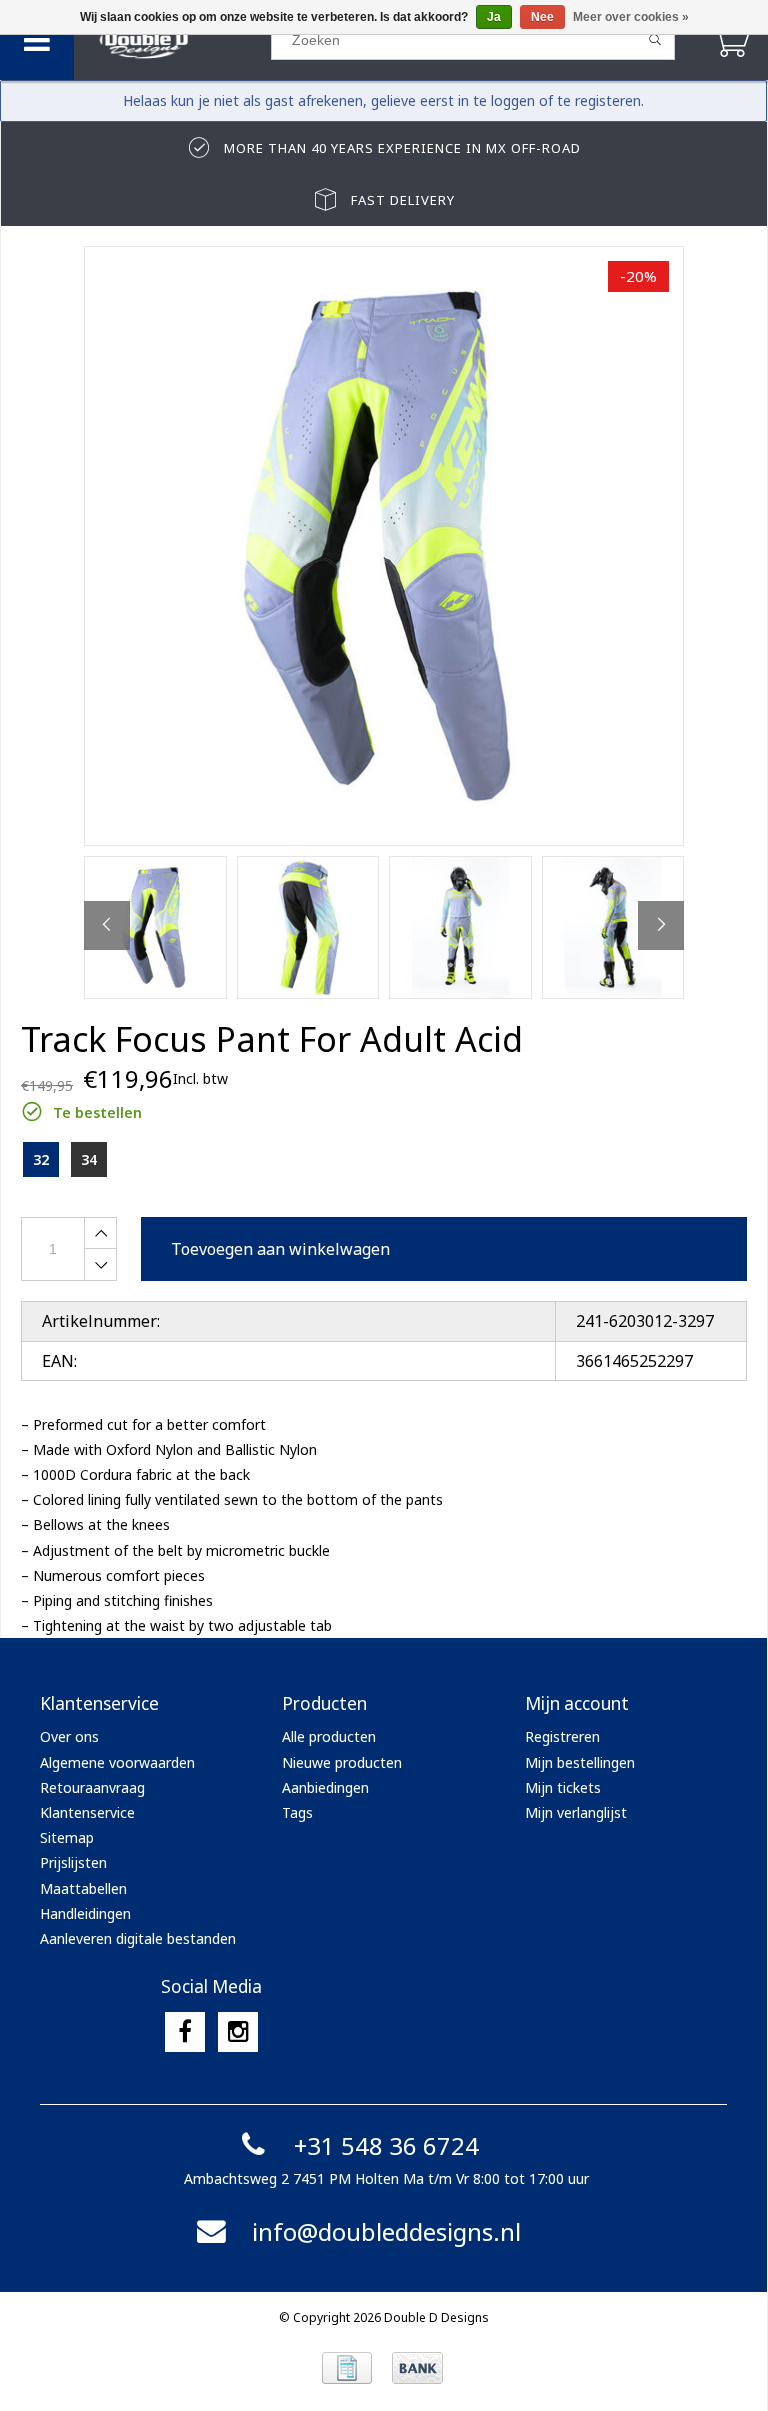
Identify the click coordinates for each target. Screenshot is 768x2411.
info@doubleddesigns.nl (386, 2231)
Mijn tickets (563, 1787)
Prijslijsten (73, 1862)
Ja (494, 17)
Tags (297, 1812)
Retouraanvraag (92, 1787)
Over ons (69, 1736)
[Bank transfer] (417, 2368)
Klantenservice (87, 1812)
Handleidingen (85, 1913)
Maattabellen (83, 1888)
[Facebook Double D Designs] (185, 2032)
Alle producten (329, 1736)
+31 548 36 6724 (386, 2145)
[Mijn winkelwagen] (730, 39)
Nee (542, 17)
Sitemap (67, 1837)
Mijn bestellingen (580, 1762)
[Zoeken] (655, 40)
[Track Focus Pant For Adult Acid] (384, 546)
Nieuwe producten (342, 1762)
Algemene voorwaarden (117, 1762)
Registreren (562, 1736)
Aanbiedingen (325, 1787)
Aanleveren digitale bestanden (138, 1938)
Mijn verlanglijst (576, 1812)
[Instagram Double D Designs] (238, 2032)
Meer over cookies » (631, 17)
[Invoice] (347, 2368)
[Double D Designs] (172, 40)
